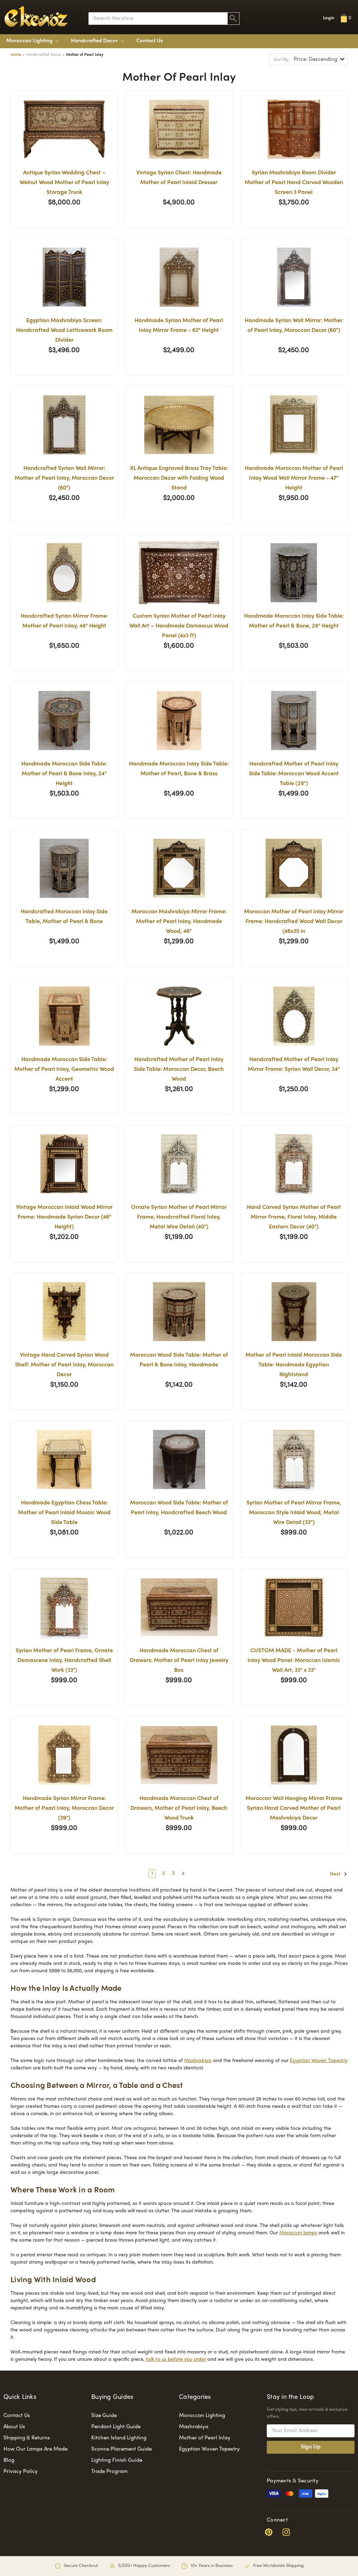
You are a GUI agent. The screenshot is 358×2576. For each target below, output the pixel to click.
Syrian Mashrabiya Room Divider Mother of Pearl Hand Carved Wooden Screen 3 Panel (294, 183)
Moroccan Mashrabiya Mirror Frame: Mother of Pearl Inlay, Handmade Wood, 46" (179, 922)
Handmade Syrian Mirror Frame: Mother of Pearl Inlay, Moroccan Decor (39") (64, 1809)
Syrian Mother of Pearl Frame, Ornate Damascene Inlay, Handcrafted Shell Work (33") (64, 1661)
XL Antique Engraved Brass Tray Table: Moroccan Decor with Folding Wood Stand (179, 478)
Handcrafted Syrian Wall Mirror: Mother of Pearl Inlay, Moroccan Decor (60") (64, 478)
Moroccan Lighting (30, 41)
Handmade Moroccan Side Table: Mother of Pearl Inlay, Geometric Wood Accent (64, 1070)
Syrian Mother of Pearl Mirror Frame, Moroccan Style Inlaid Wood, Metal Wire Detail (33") (294, 1513)
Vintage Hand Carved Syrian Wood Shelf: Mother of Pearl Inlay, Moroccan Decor (64, 1365)
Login (329, 18)
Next (336, 1874)
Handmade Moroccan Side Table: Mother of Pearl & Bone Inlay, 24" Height (64, 774)
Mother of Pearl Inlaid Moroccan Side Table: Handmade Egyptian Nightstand (294, 1365)
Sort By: (282, 60)
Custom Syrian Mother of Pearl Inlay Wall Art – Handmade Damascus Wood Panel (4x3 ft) (179, 626)
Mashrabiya (198, 2061)
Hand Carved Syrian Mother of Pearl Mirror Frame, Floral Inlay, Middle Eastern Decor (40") (294, 1217)
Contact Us (150, 41)
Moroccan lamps (298, 2233)
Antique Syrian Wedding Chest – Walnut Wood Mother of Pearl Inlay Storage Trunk (64, 183)
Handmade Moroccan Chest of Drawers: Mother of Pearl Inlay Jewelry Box (179, 1661)
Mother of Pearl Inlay (205, 2438)
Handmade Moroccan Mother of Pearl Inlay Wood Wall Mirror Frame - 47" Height (294, 478)
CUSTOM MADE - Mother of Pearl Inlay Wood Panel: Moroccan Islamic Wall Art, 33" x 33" (294, 1661)
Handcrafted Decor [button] (95, 41)
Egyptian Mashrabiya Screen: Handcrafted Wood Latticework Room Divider (64, 331)
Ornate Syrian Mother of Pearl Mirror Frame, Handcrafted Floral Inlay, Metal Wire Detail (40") (179, 1217)
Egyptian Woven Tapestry (319, 2061)
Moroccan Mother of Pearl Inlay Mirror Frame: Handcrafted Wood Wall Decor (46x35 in (294, 922)
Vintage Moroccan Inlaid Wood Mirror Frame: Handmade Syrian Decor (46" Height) (64, 1217)
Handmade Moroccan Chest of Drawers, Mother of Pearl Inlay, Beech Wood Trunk (179, 1809)
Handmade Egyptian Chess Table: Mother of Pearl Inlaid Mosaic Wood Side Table (64, 1513)
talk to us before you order (176, 2360)
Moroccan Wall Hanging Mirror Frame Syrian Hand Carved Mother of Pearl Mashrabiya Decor (294, 1809)
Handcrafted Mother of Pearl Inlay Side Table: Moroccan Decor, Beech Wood (179, 1070)
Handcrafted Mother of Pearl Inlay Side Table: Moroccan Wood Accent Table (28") (294, 774)
